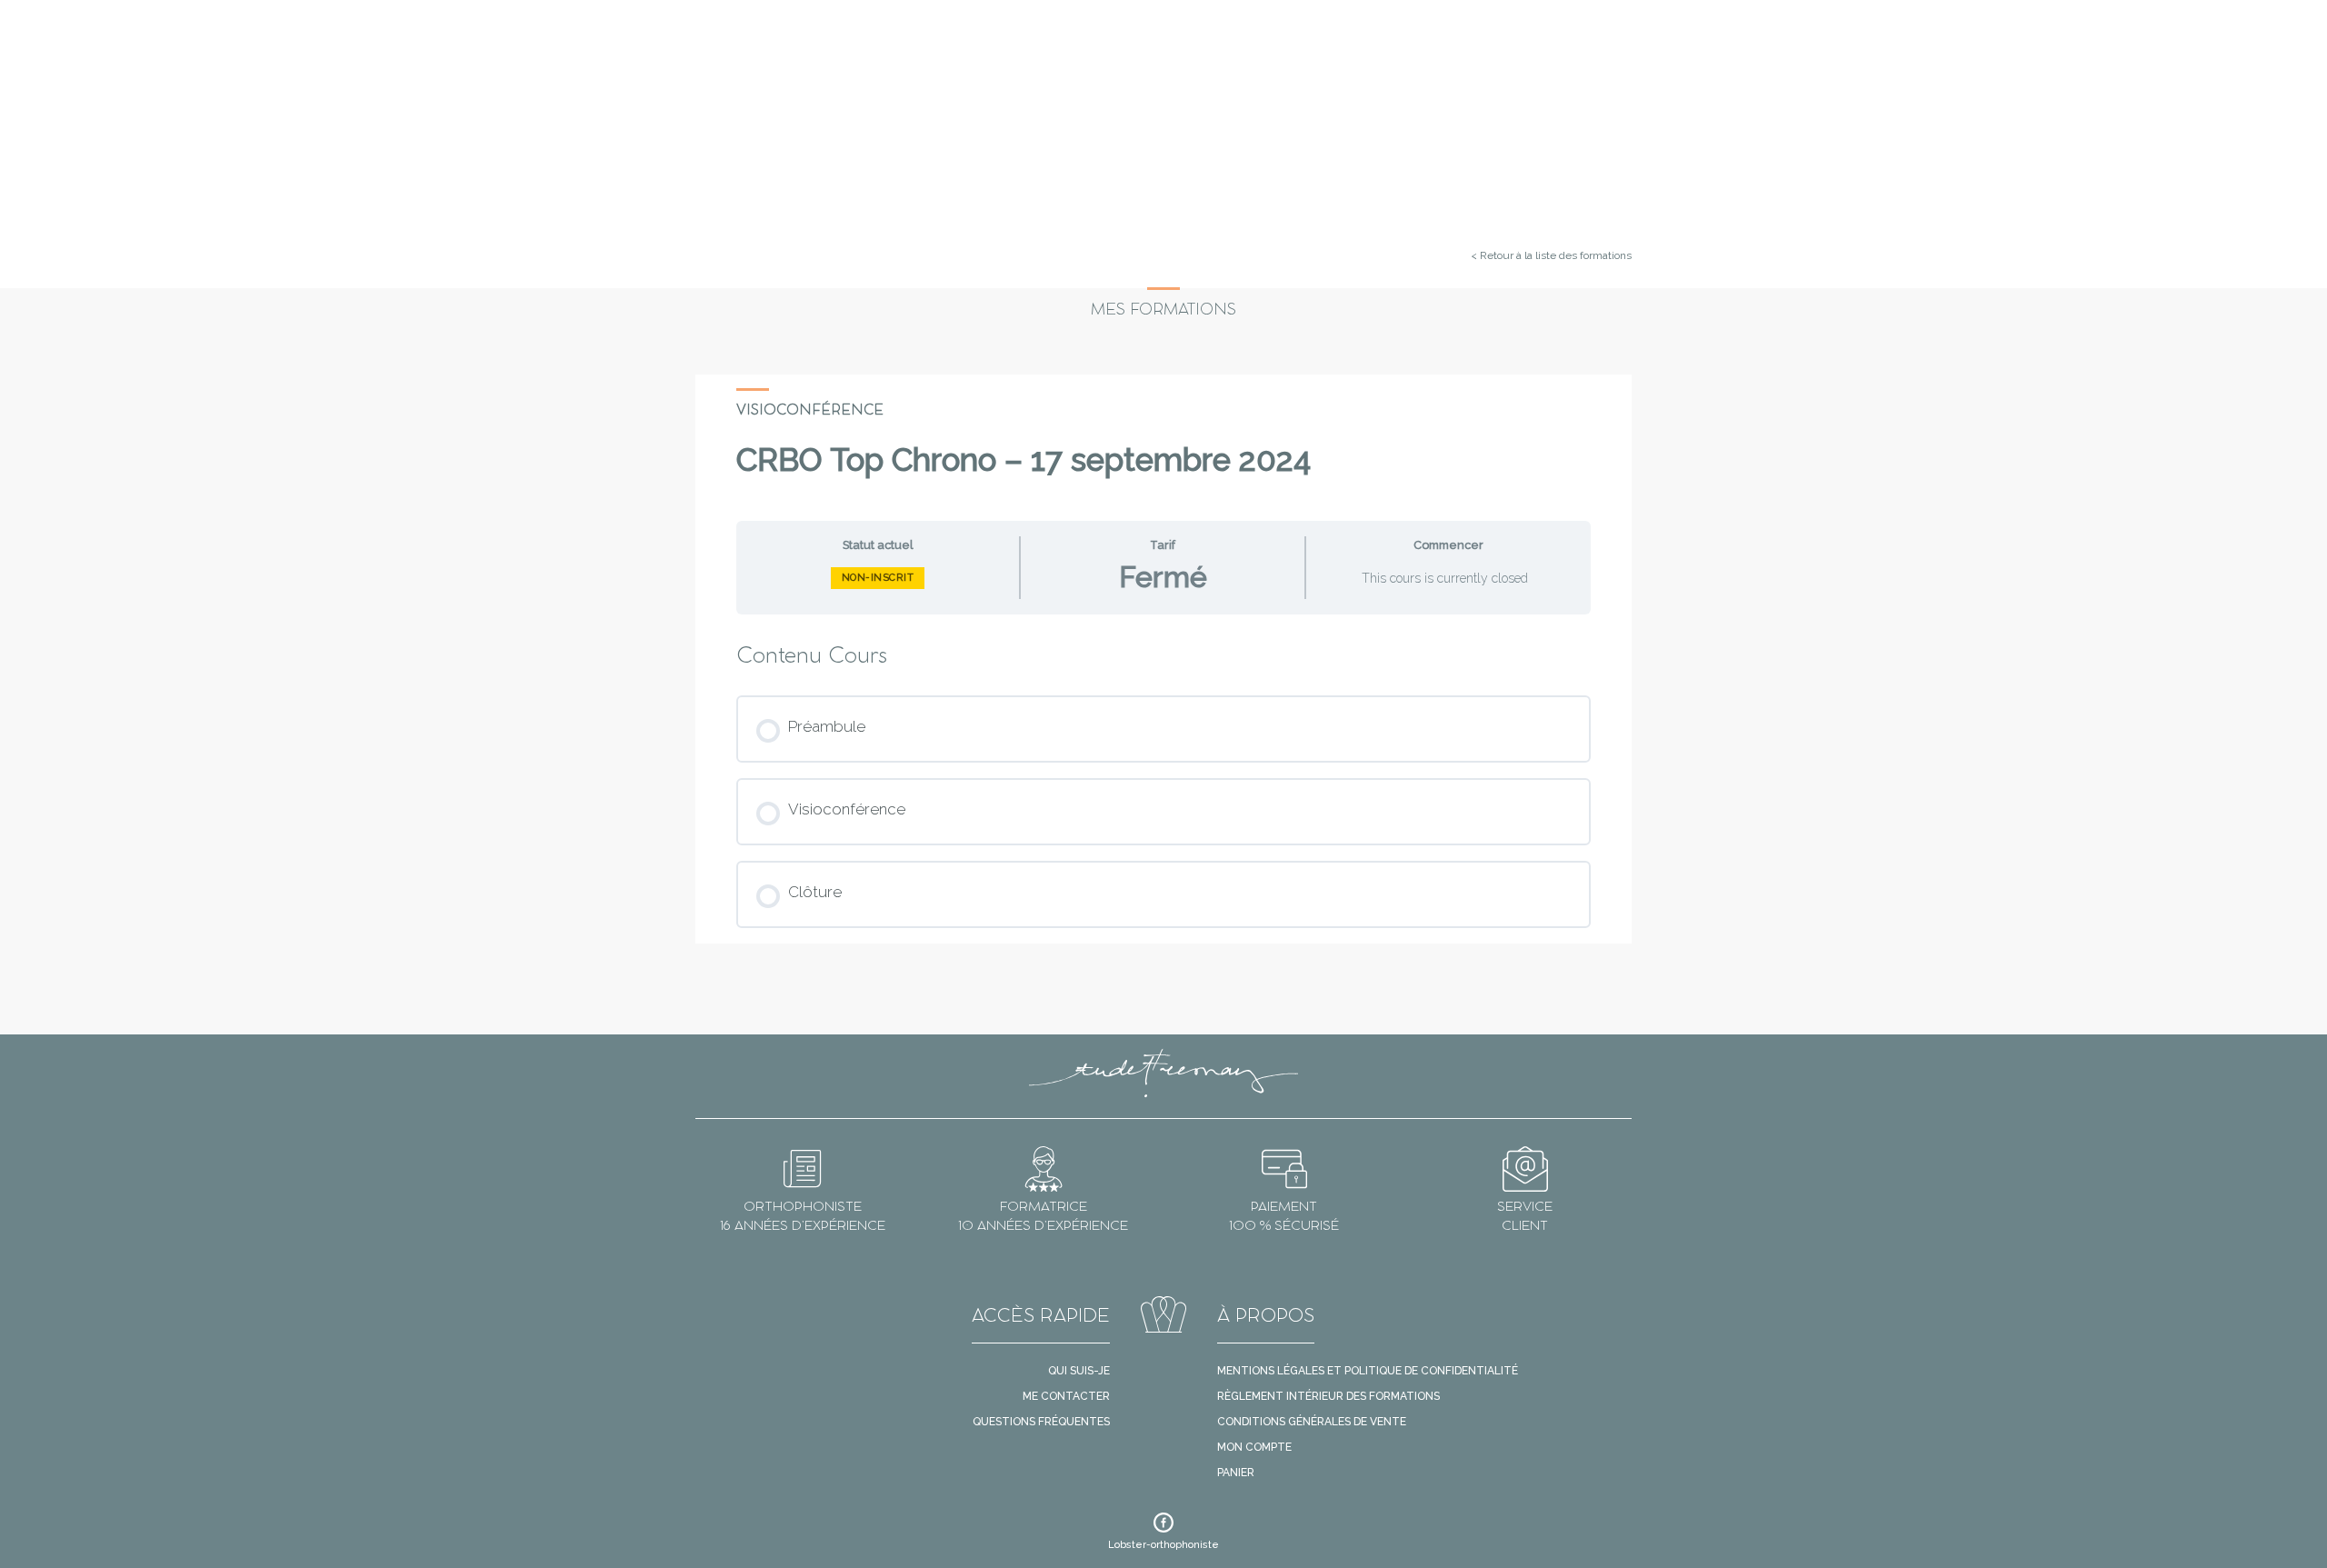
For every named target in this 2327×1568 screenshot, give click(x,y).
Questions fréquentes (1041, 1422)
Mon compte (1254, 1447)
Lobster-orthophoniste (1163, 1545)
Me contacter (1066, 1396)
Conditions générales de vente (1312, 1422)
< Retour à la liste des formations (1551, 255)
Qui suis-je (1079, 1371)
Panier (1236, 1473)
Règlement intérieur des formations (1328, 1396)
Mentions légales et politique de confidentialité (1368, 1371)
